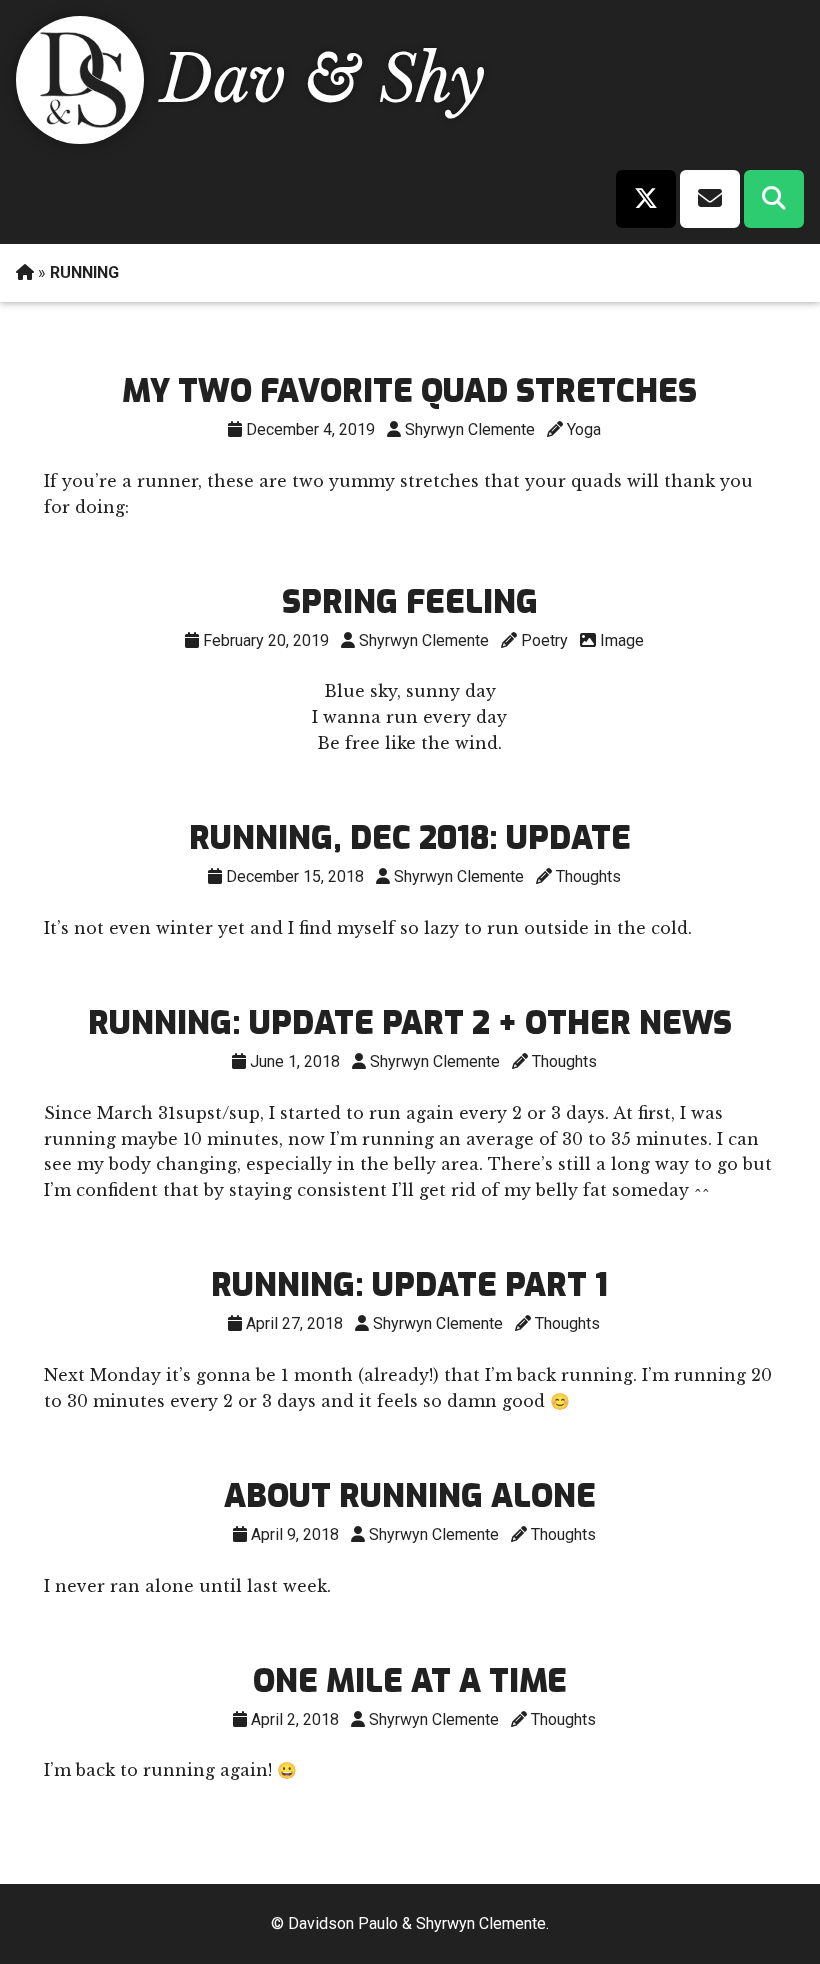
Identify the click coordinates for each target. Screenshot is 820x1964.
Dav (223, 79)
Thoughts (588, 876)
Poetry (544, 640)
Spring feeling (410, 602)
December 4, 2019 (310, 429)
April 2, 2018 (295, 1719)
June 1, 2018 (295, 1061)
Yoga (584, 429)
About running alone (410, 1496)
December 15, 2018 (295, 876)
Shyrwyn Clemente (470, 429)
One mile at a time (410, 1681)
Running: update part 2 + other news (410, 1023)
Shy (432, 79)
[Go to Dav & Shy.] (25, 272)
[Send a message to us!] (710, 199)
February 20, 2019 (266, 640)
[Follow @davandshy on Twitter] (646, 199)
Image (622, 640)
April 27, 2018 (294, 1323)
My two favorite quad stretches (409, 391)
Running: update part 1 (409, 1285)
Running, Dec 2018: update (410, 838)
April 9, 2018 (295, 1534)
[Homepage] (75, 138)
